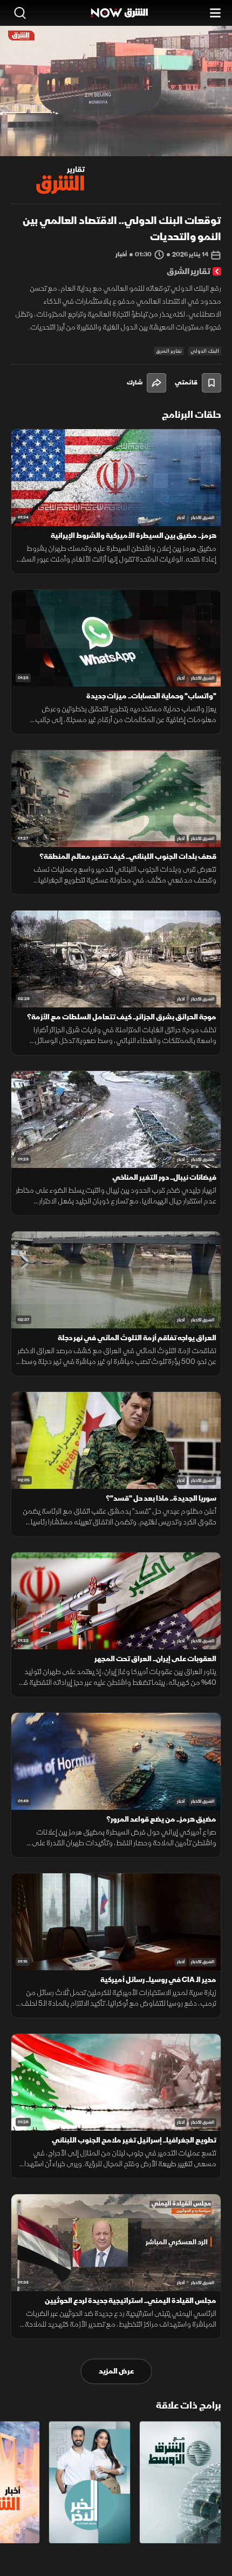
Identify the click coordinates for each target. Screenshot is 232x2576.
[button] (54, 136)
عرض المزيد (116, 2371)
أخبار (181, 518)
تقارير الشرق (169, 351)
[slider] (116, 148)
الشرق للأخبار (203, 518)
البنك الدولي (205, 351)
